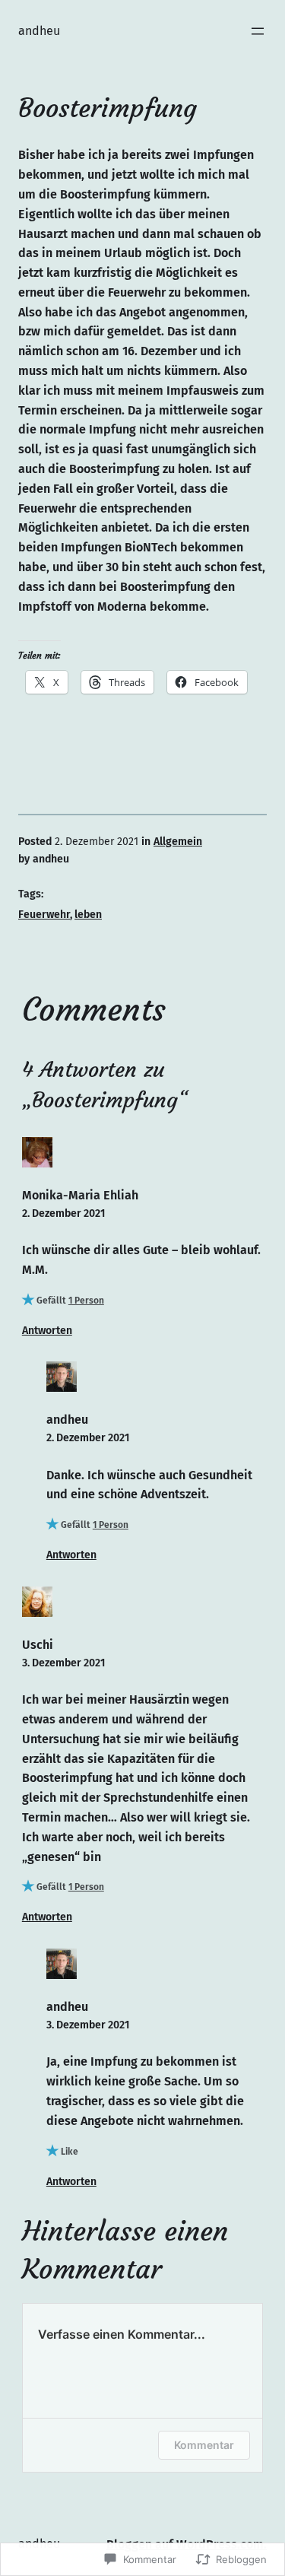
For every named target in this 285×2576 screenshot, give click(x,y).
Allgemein (178, 842)
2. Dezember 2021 (63, 1213)
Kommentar (204, 2445)
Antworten (47, 1331)
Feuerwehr (44, 915)
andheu (39, 31)
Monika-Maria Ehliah (80, 1195)
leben (88, 915)
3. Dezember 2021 (63, 1663)
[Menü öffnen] (258, 31)
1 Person (86, 1301)
